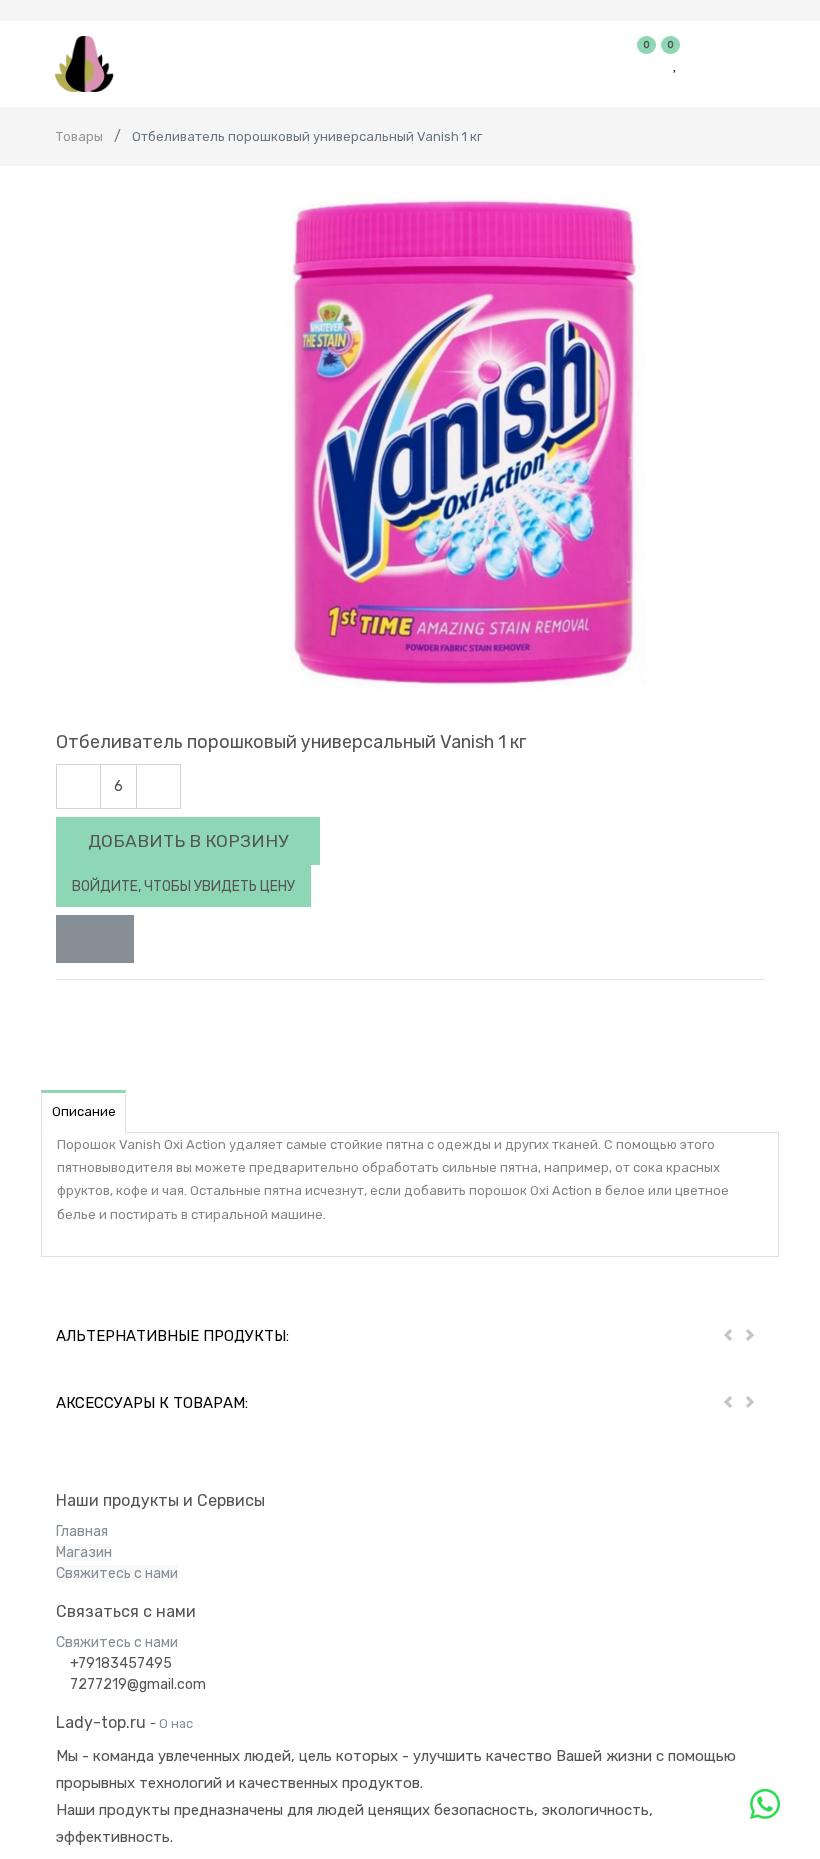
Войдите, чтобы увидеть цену (183, 886)
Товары (79, 136)
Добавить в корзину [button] (188, 841)
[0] (648, 64)
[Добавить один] (158, 786)
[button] (95, 939)
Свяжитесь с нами (117, 1573)
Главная (82, 1531)
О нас (176, 1723)
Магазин (84, 1552)
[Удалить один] (78, 786)
